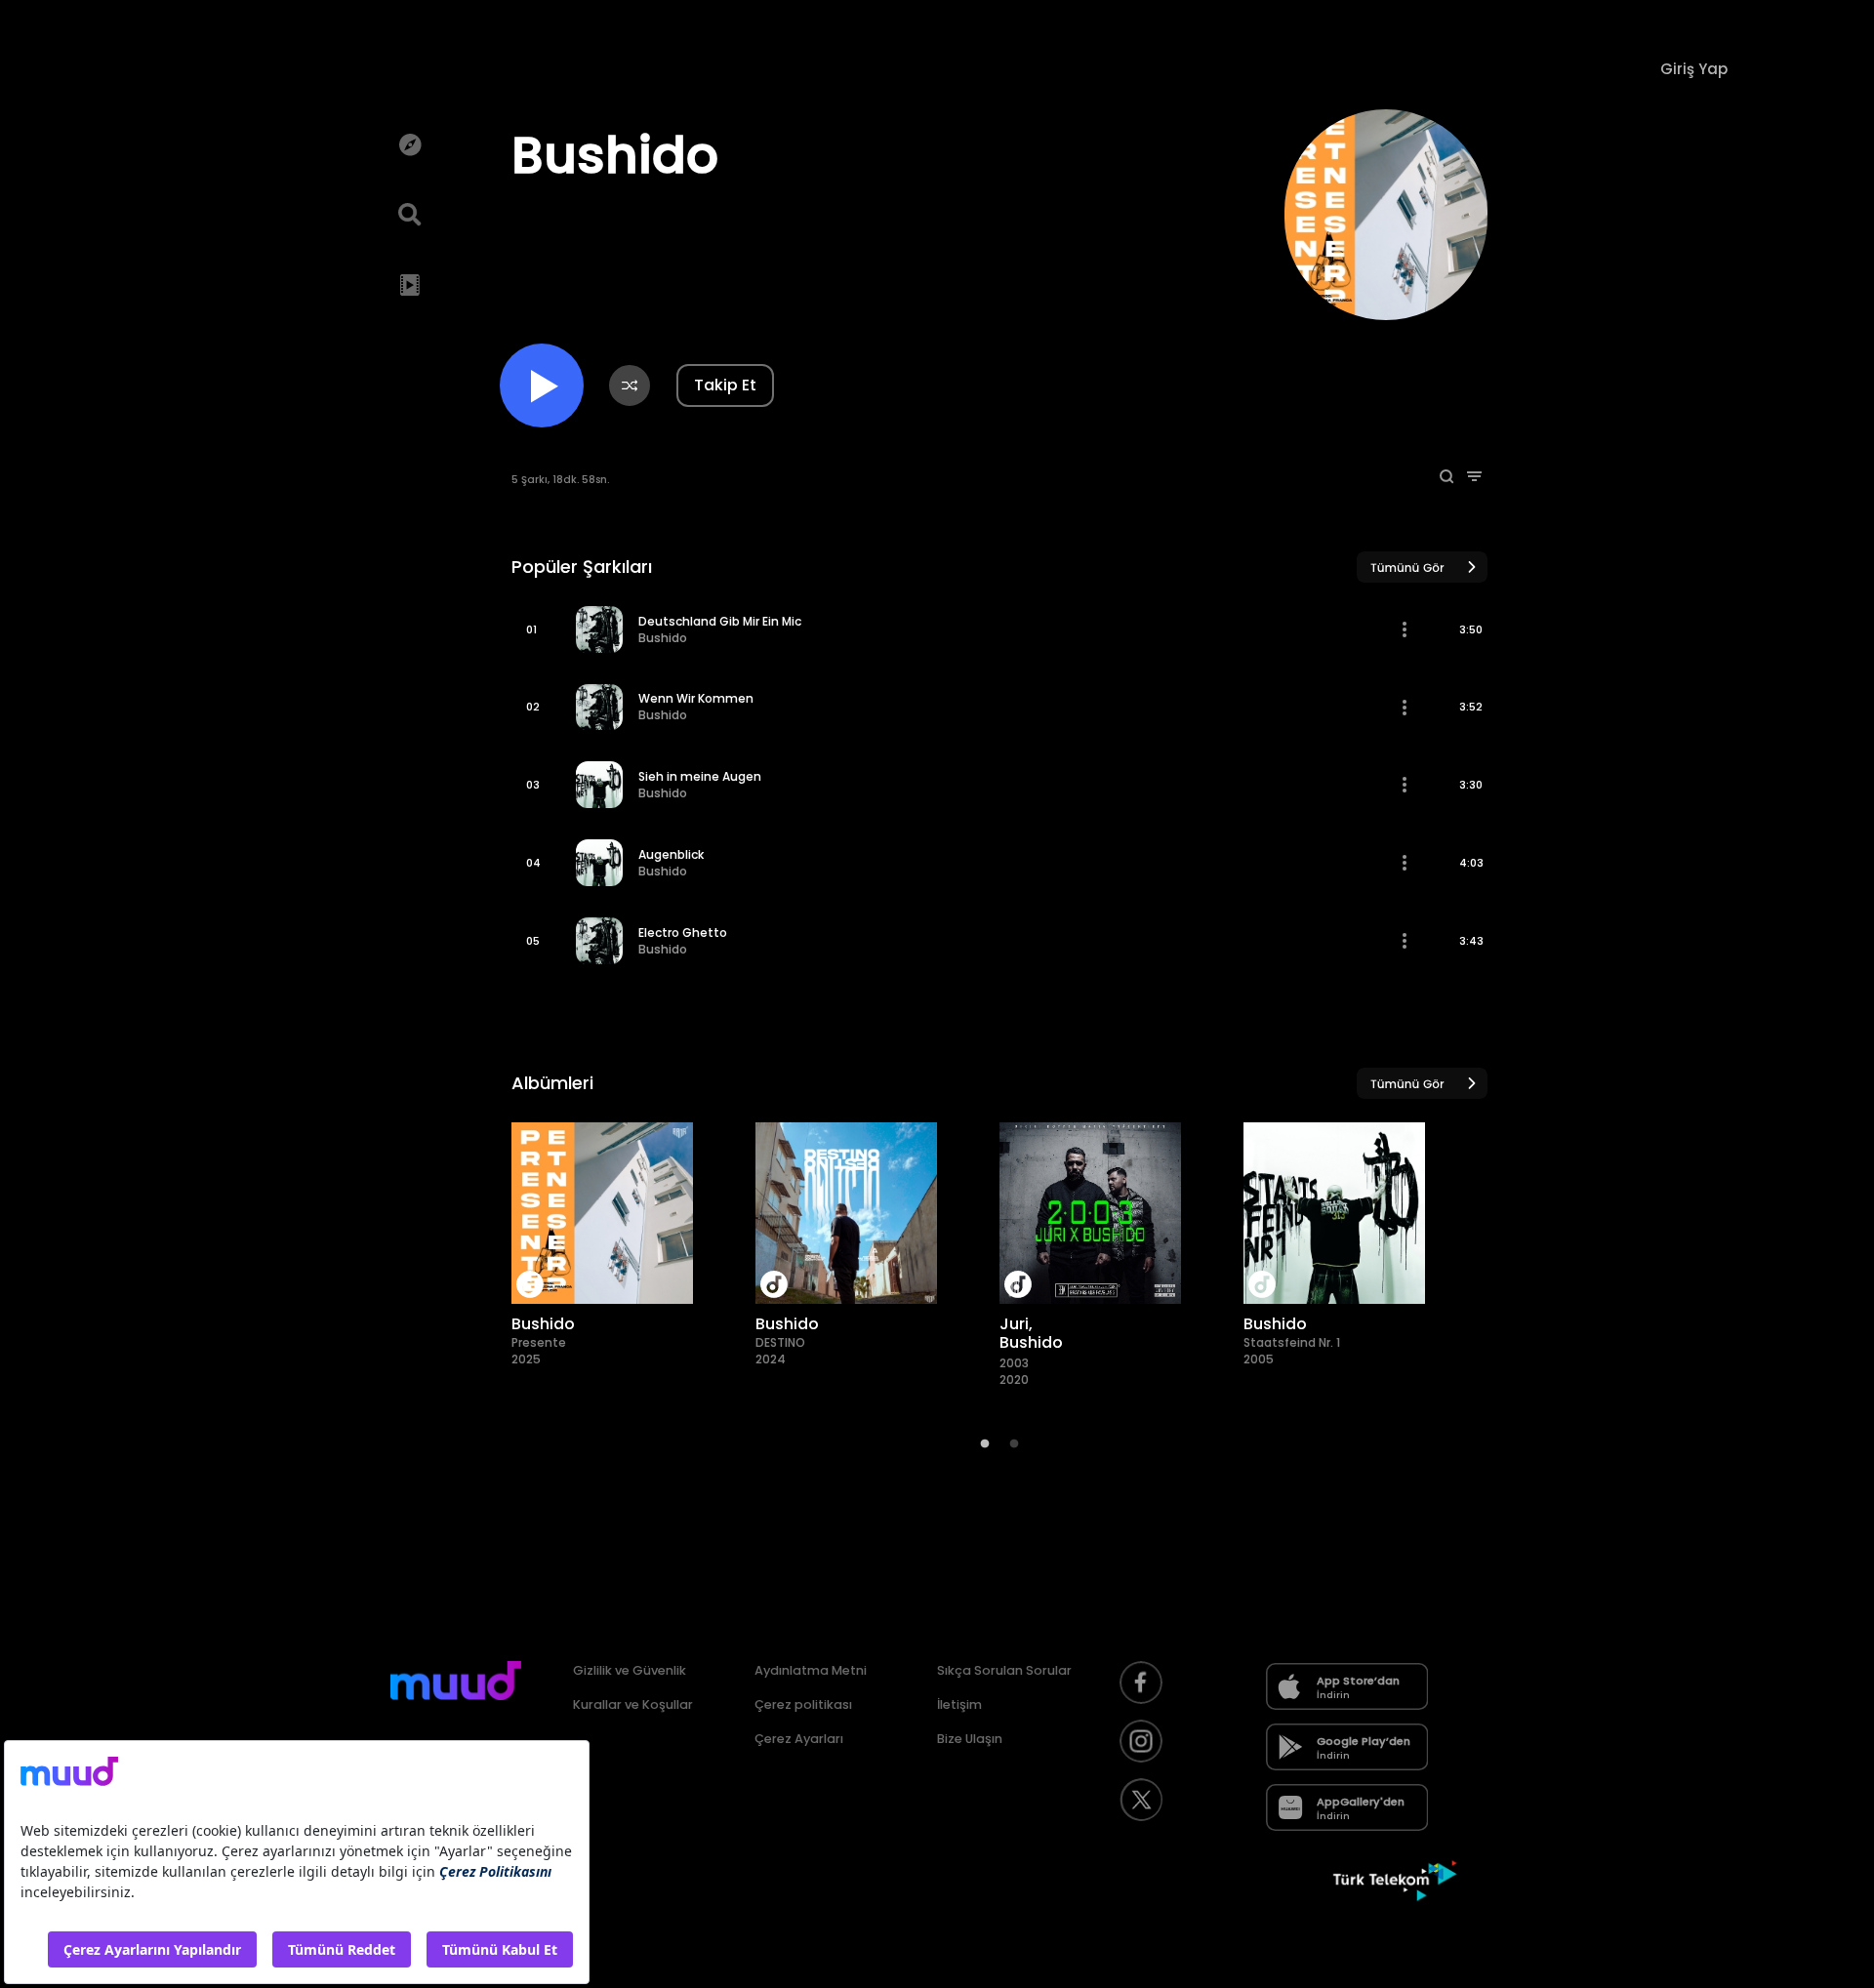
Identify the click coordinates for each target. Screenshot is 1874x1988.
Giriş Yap (1694, 69)
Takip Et (725, 385)
